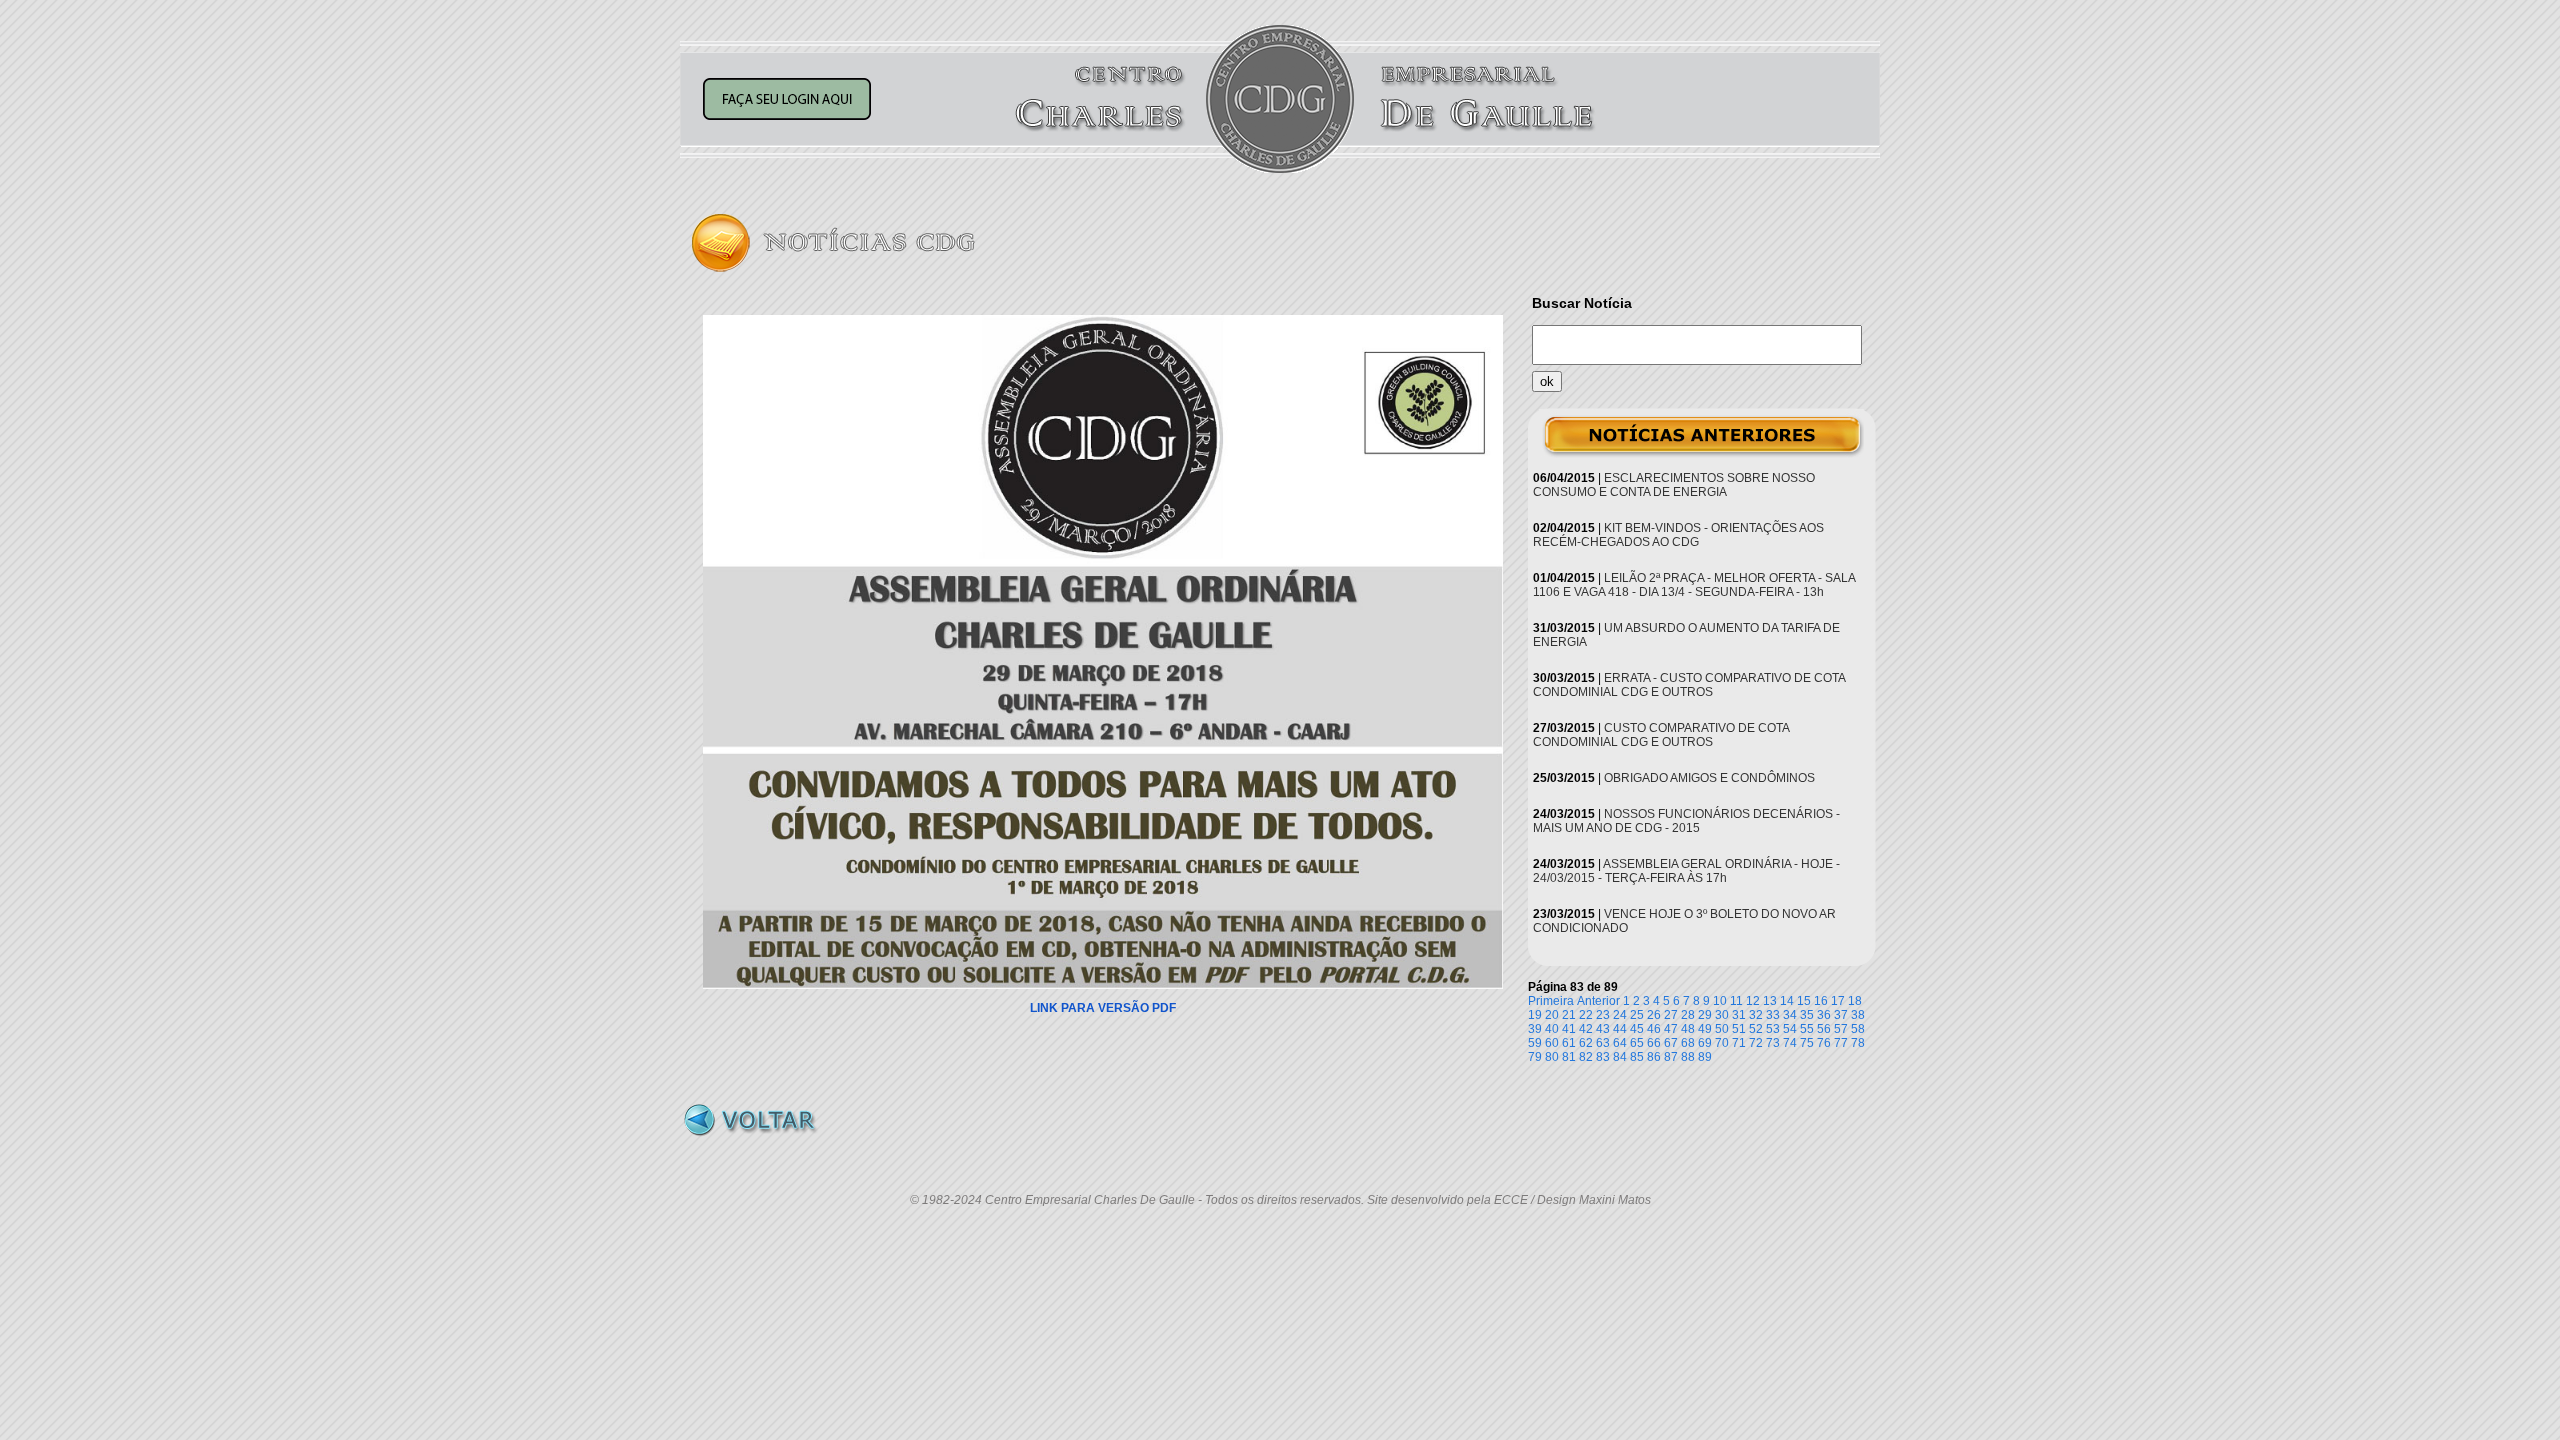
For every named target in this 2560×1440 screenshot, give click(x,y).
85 (1637, 1057)
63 (1603, 1043)
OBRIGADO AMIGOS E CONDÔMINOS (1709, 778)
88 (1688, 1057)
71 (1739, 1043)
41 (1569, 1029)
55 (1807, 1029)
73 (1773, 1043)
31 (1739, 1015)
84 (1620, 1057)
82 (1586, 1057)
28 (1688, 1015)
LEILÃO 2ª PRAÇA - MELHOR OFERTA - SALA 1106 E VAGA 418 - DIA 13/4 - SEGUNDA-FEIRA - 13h (1694, 585)
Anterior (1598, 1001)
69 (1705, 1043)
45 (1637, 1029)
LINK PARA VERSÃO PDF (1103, 1008)
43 (1603, 1029)
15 (1804, 1001)
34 (1790, 1015)
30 (1722, 1015)
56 (1824, 1029)
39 (1535, 1029)
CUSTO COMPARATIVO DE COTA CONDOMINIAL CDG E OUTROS (1661, 735)
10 (1720, 1001)
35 (1807, 1015)
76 (1824, 1043)
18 (1855, 1001)
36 (1824, 1015)
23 (1603, 1015)
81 (1569, 1057)
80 (1552, 1057)
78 (1858, 1043)
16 (1821, 1001)
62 (1586, 1043)
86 (1654, 1057)
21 (1569, 1015)
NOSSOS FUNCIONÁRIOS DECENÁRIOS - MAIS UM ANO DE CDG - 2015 (1686, 821)
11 (1736, 1001)
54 (1790, 1029)
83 (1603, 1057)
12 (1753, 1001)
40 (1552, 1029)
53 (1773, 1029)
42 (1586, 1029)
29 (1705, 1015)
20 (1552, 1015)
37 (1841, 1015)
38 (1858, 1015)
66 (1654, 1043)
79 (1535, 1057)
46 (1654, 1029)
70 (1722, 1043)
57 (1841, 1029)
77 (1841, 1043)
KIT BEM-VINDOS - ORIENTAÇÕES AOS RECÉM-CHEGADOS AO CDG (1678, 535)
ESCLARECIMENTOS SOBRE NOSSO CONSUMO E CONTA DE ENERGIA (1674, 485)
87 (1671, 1057)
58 (1858, 1029)
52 (1756, 1029)
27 (1671, 1015)
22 (1586, 1015)
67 (1671, 1043)
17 (1838, 1001)
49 (1705, 1029)
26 (1654, 1015)
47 (1671, 1029)
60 (1552, 1043)
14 (1787, 1001)
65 (1637, 1043)
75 (1807, 1043)
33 (1773, 1015)
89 (1705, 1057)
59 (1535, 1043)
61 (1569, 1043)
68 (1688, 1043)
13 (1770, 1001)
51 (1739, 1029)
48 (1688, 1029)
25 (1637, 1015)
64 (1620, 1043)
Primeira (1551, 1001)
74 (1790, 1043)
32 (1756, 1015)
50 (1722, 1029)
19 (1535, 1015)
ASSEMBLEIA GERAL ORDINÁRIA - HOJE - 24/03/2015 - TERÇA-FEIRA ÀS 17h (1686, 871)
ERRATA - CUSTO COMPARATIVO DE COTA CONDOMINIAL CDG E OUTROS (1689, 685)
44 (1620, 1029)
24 (1620, 1015)
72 (1756, 1043)
